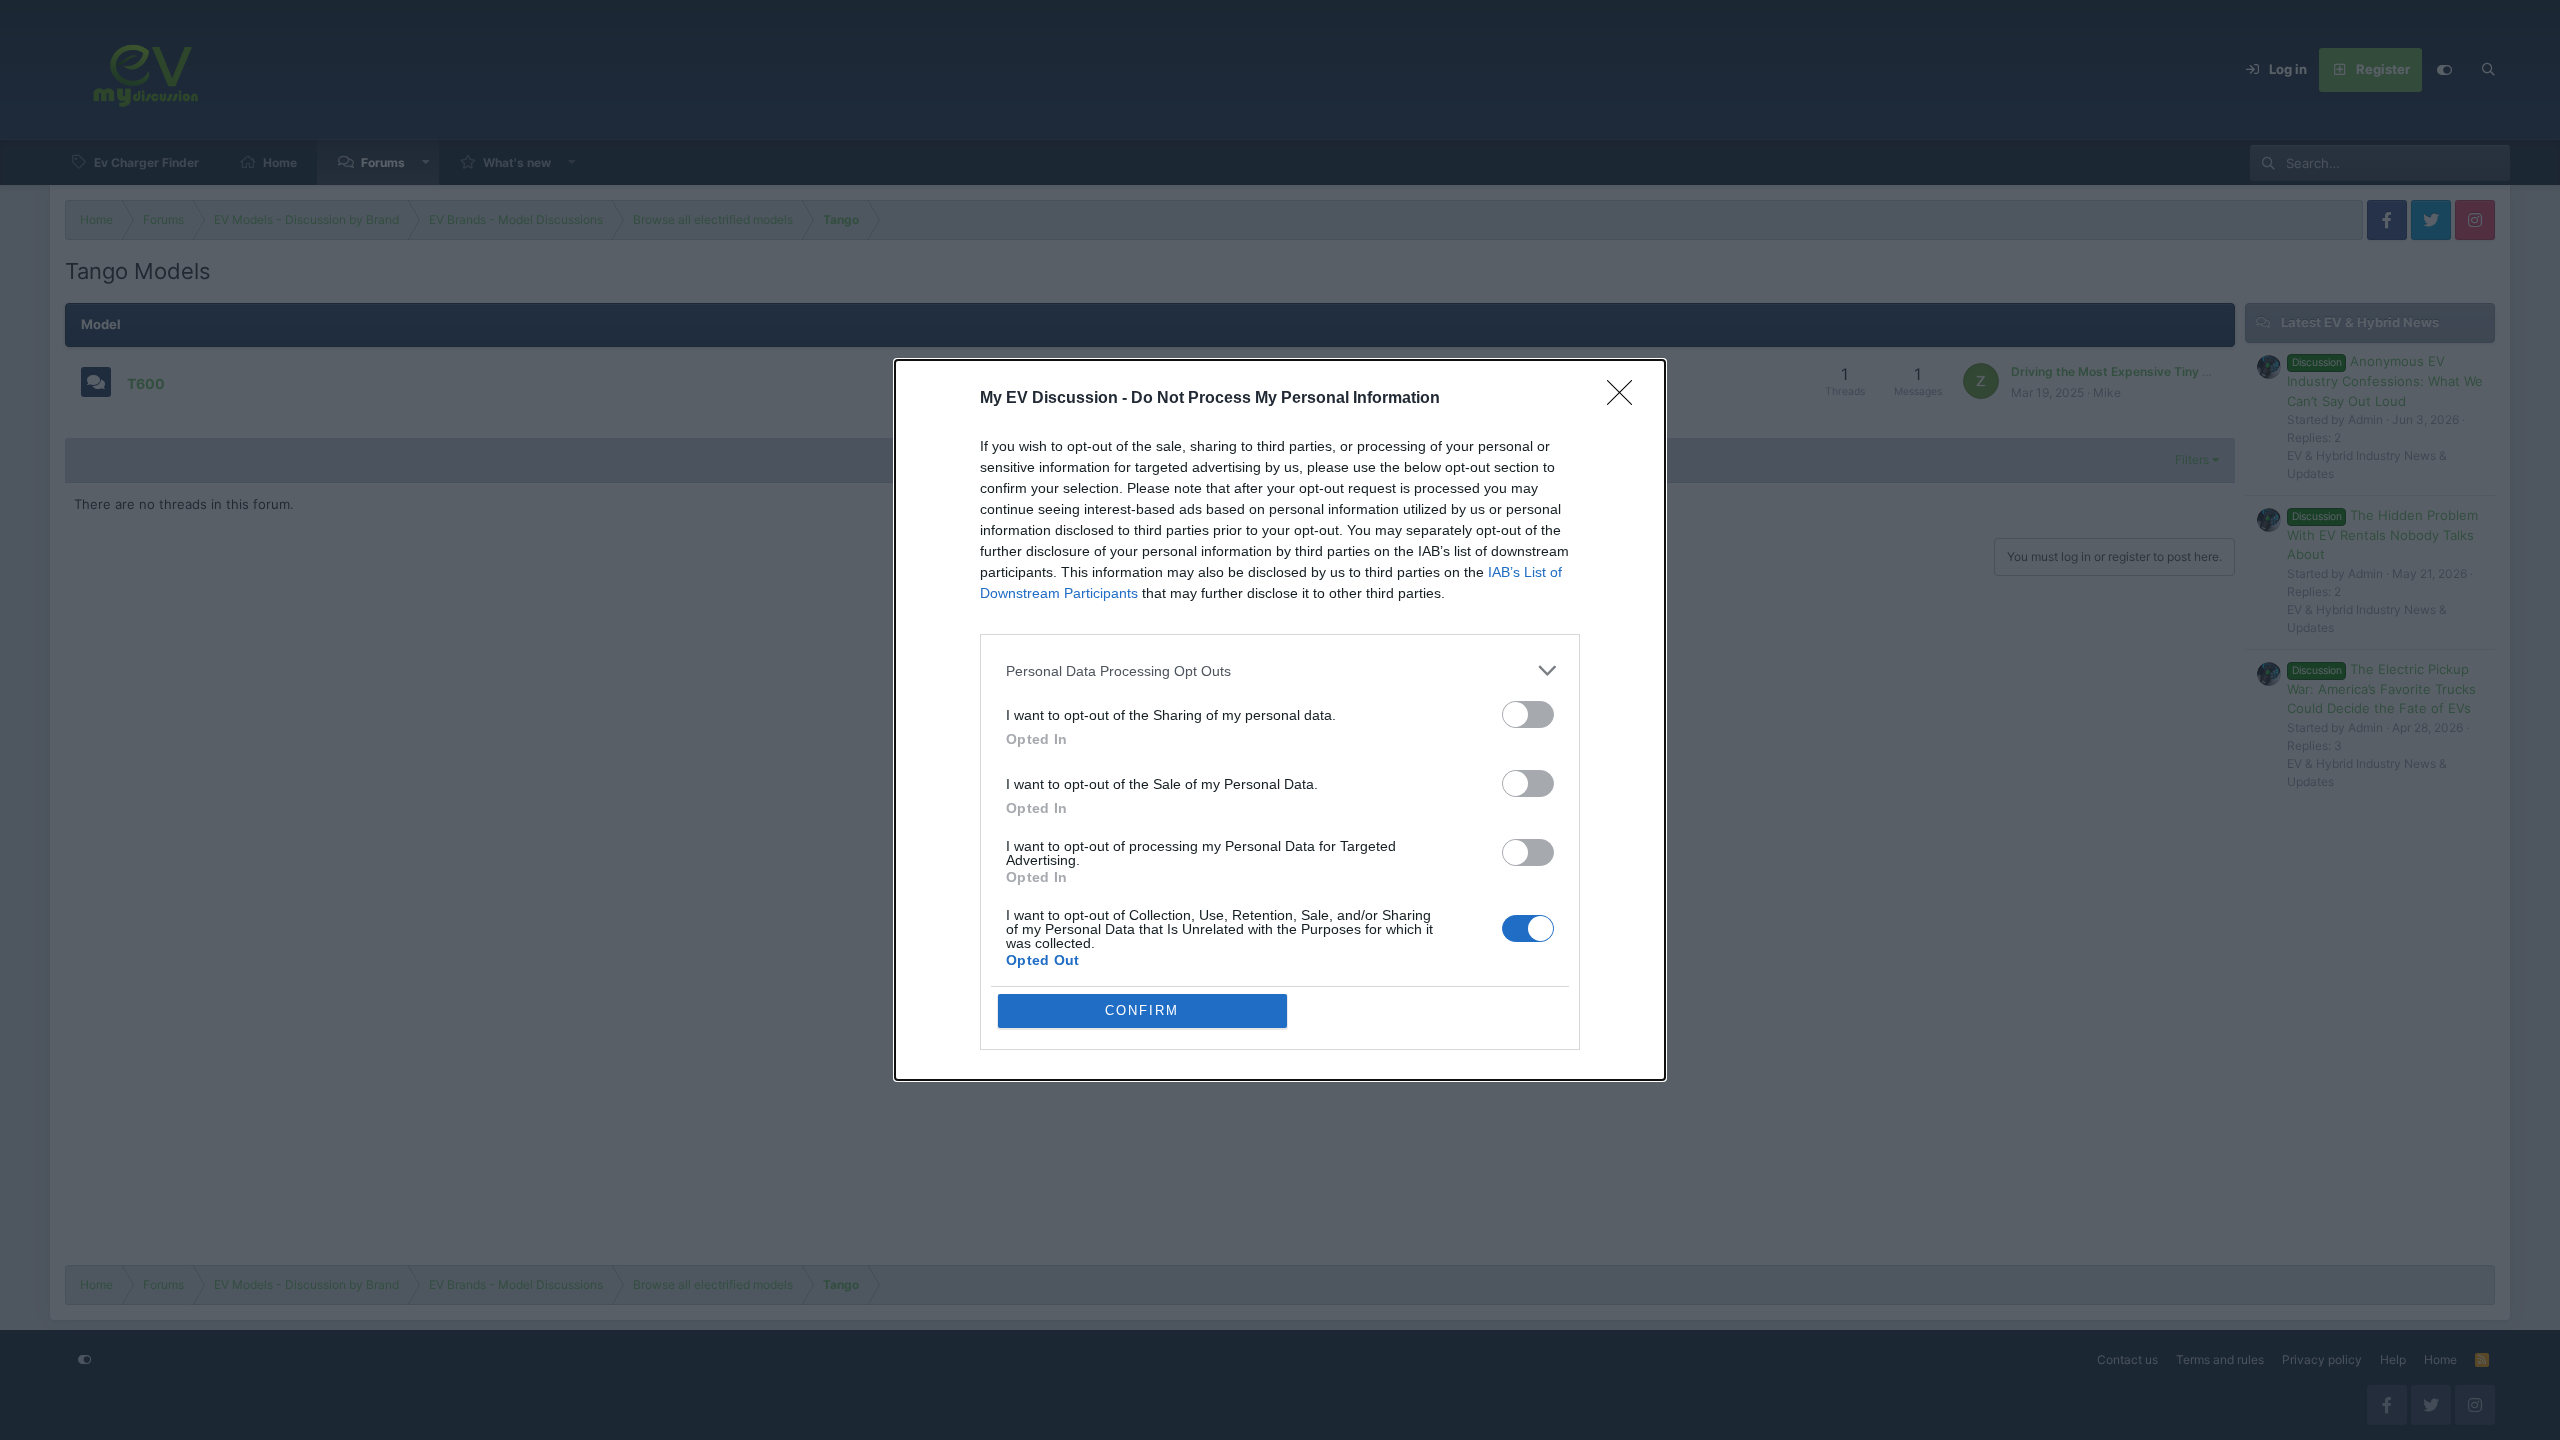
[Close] (1626, 399)
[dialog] (1280, 720)
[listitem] (1280, 670)
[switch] (1528, 714)
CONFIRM (1142, 1010)
